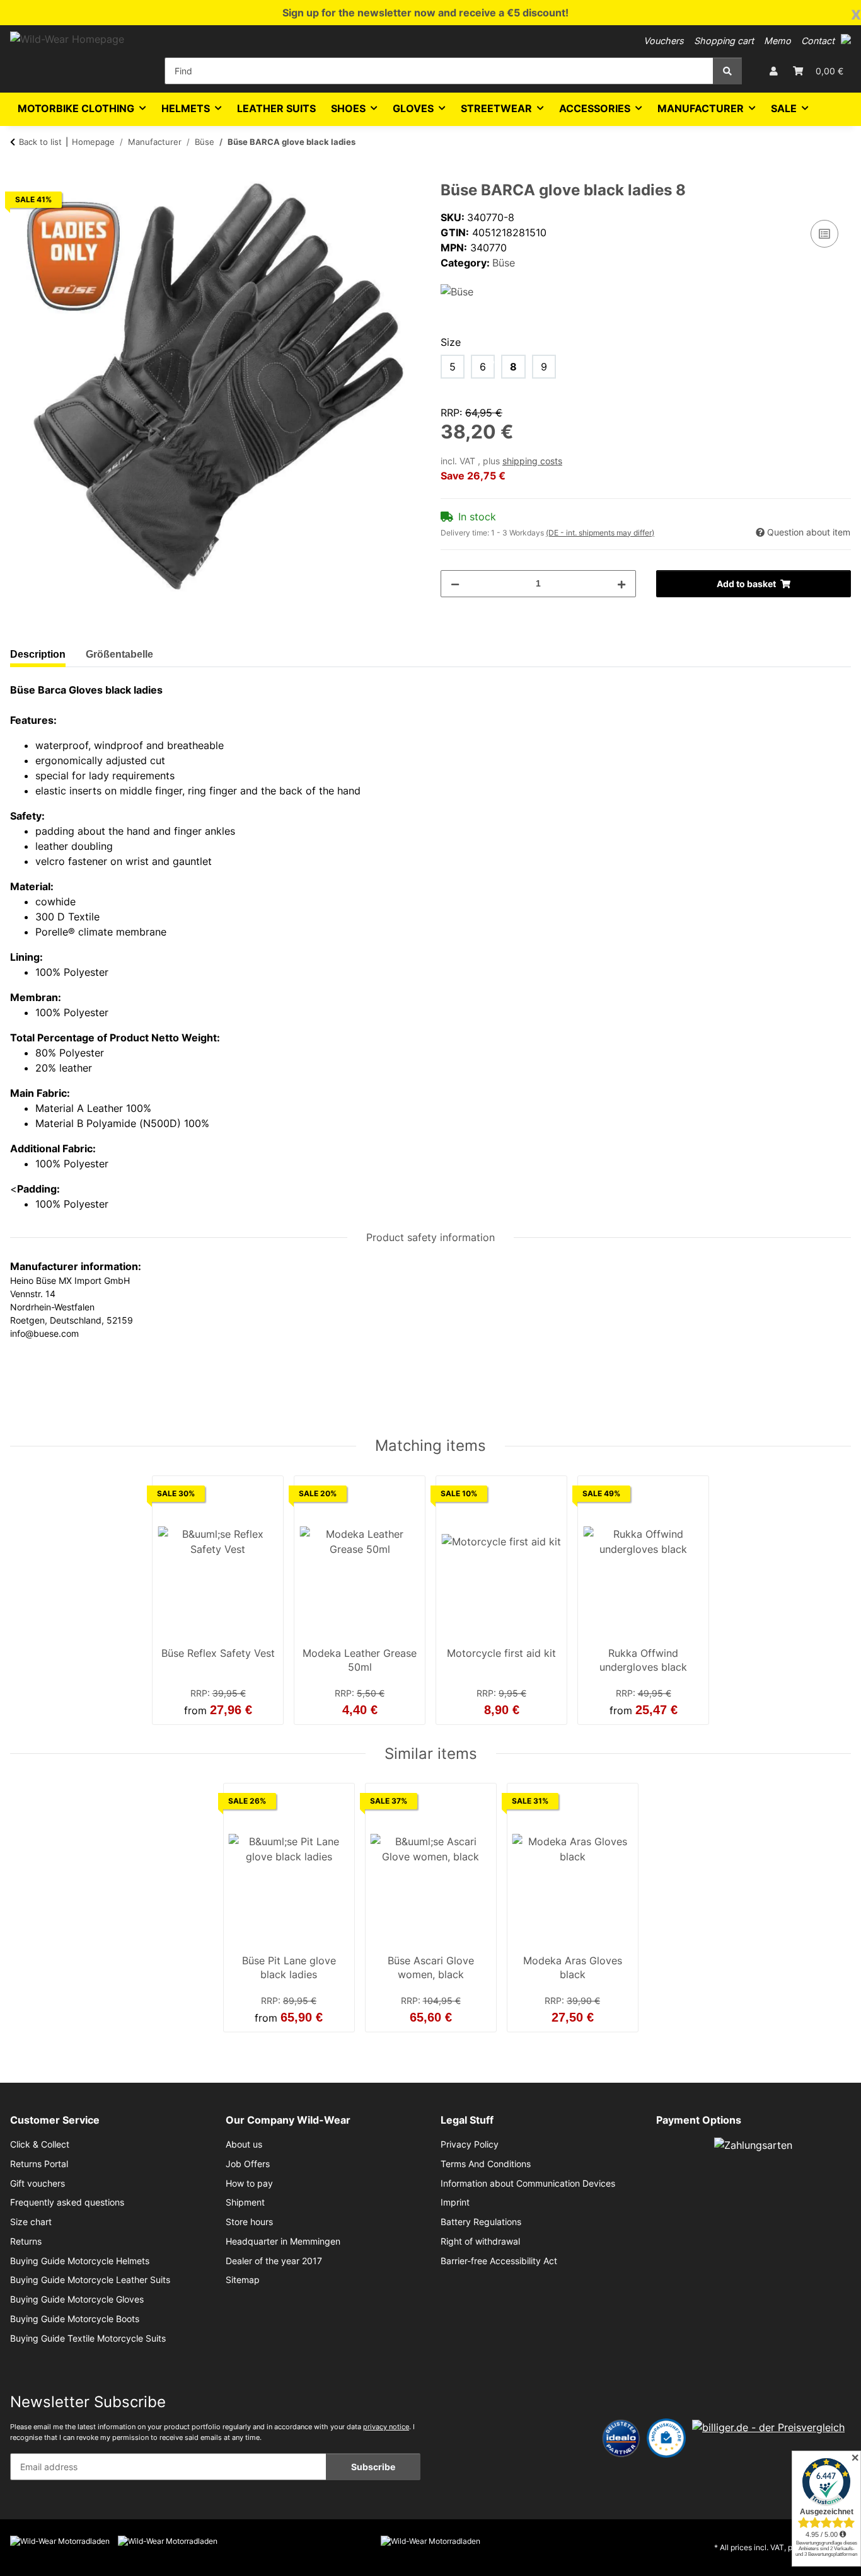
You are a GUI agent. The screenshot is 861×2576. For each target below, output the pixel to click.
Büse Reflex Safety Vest (218, 1653)
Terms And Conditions (486, 2164)
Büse (504, 263)
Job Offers (248, 2164)
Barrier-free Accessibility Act (499, 2261)
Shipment (245, 2202)
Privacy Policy (470, 2144)
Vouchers (664, 41)
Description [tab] (38, 654)
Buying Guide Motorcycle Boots (75, 2319)
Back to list (40, 142)
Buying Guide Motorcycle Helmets (80, 2261)
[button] (846, 39)
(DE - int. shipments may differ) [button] (600, 533)
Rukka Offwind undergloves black (643, 1660)
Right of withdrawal (480, 2241)
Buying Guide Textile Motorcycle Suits (88, 2338)
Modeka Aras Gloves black (573, 1967)
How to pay (249, 2184)
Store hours (249, 2222)
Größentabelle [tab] (119, 654)
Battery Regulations (481, 2222)
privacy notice (386, 2427)
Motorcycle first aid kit (501, 1653)
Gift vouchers (38, 2184)
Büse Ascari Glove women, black (431, 1967)
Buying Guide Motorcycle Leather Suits (90, 2280)
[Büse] (457, 290)
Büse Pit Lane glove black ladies (289, 1967)
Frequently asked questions (67, 2202)
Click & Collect (40, 2144)
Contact (818, 41)
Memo (777, 41)
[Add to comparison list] (824, 234)
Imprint (455, 2202)
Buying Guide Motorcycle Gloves (77, 2299)
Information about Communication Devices (528, 2184)
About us (244, 2144)
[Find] (727, 71)
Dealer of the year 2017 (274, 2261)
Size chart (31, 2222)
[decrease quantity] (455, 584)
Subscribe (373, 2467)
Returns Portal (39, 2164)
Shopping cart (724, 41)
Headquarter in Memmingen (283, 2241)
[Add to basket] (20, 175)
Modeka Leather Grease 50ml (360, 1660)
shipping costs (532, 461)
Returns (26, 2241)
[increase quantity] (621, 584)
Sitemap (243, 2280)
